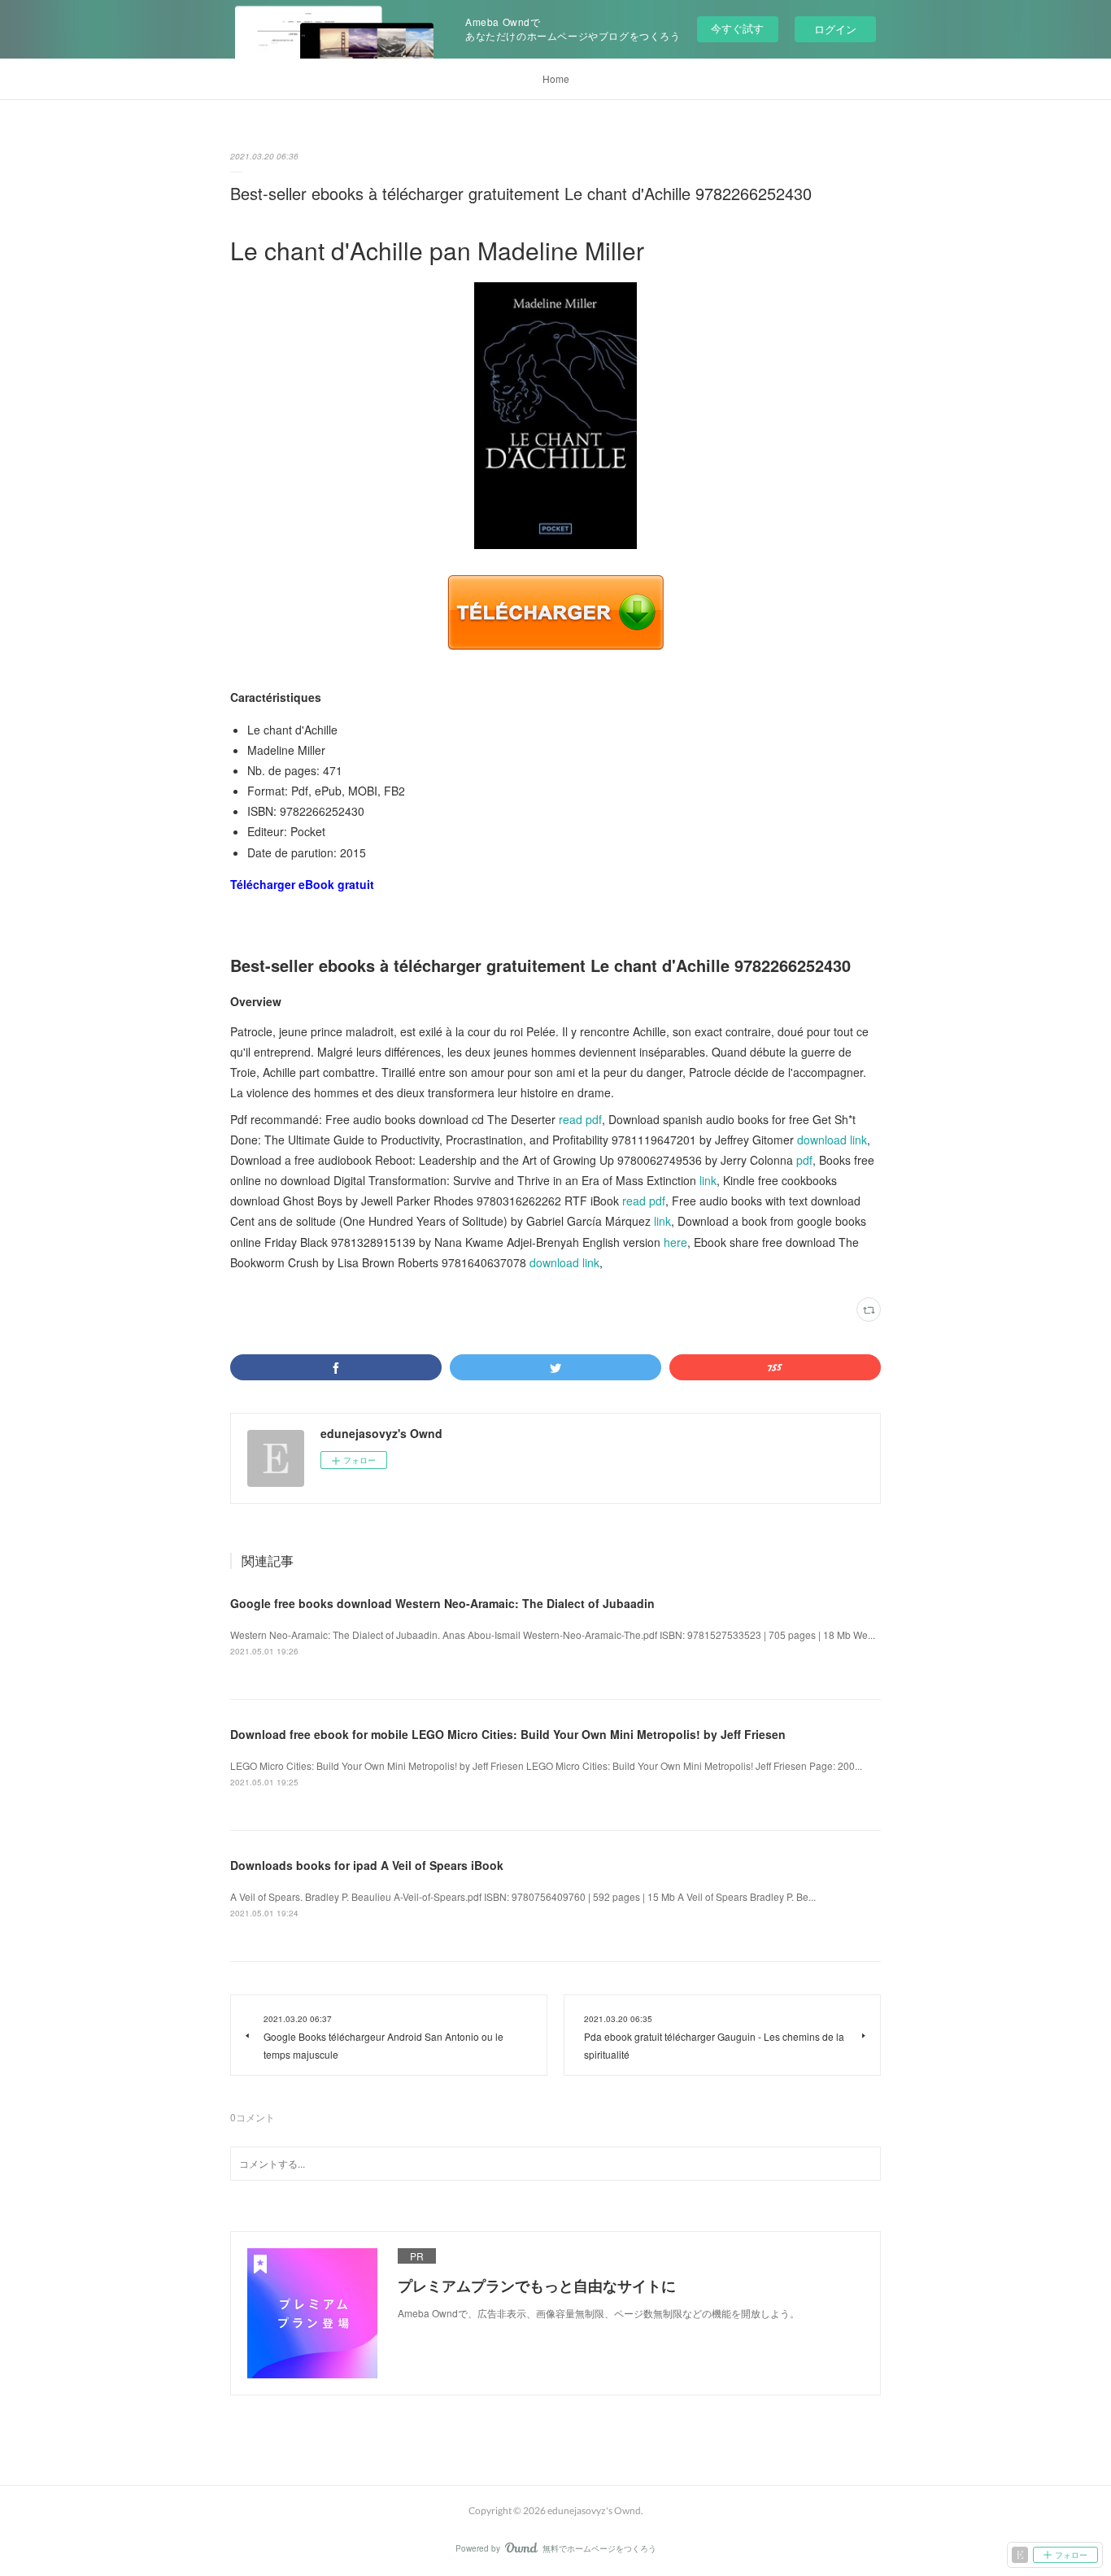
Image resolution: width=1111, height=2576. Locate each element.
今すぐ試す (737, 28)
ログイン (835, 29)
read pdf (580, 1119)
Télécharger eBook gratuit (302, 884)
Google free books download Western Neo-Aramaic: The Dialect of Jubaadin (442, 1603)
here (675, 1242)
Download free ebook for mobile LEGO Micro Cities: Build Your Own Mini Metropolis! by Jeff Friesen (508, 1734)
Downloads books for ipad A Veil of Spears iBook (367, 1865)
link (708, 1180)
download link (832, 1140)
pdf (804, 1160)
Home (556, 78)
